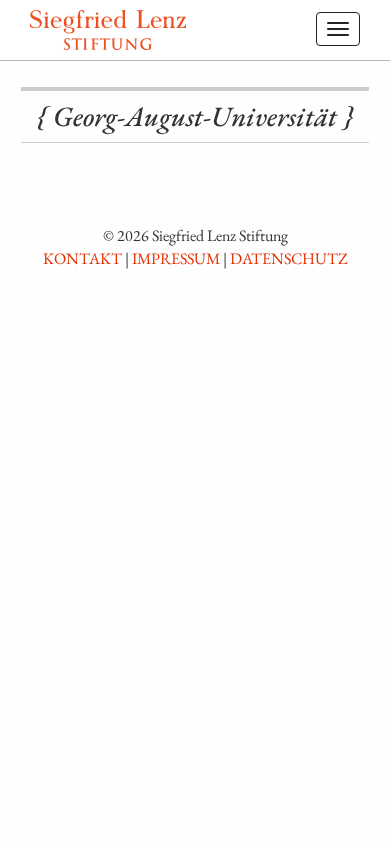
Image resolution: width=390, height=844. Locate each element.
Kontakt (82, 258)
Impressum (176, 258)
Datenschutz (289, 258)
